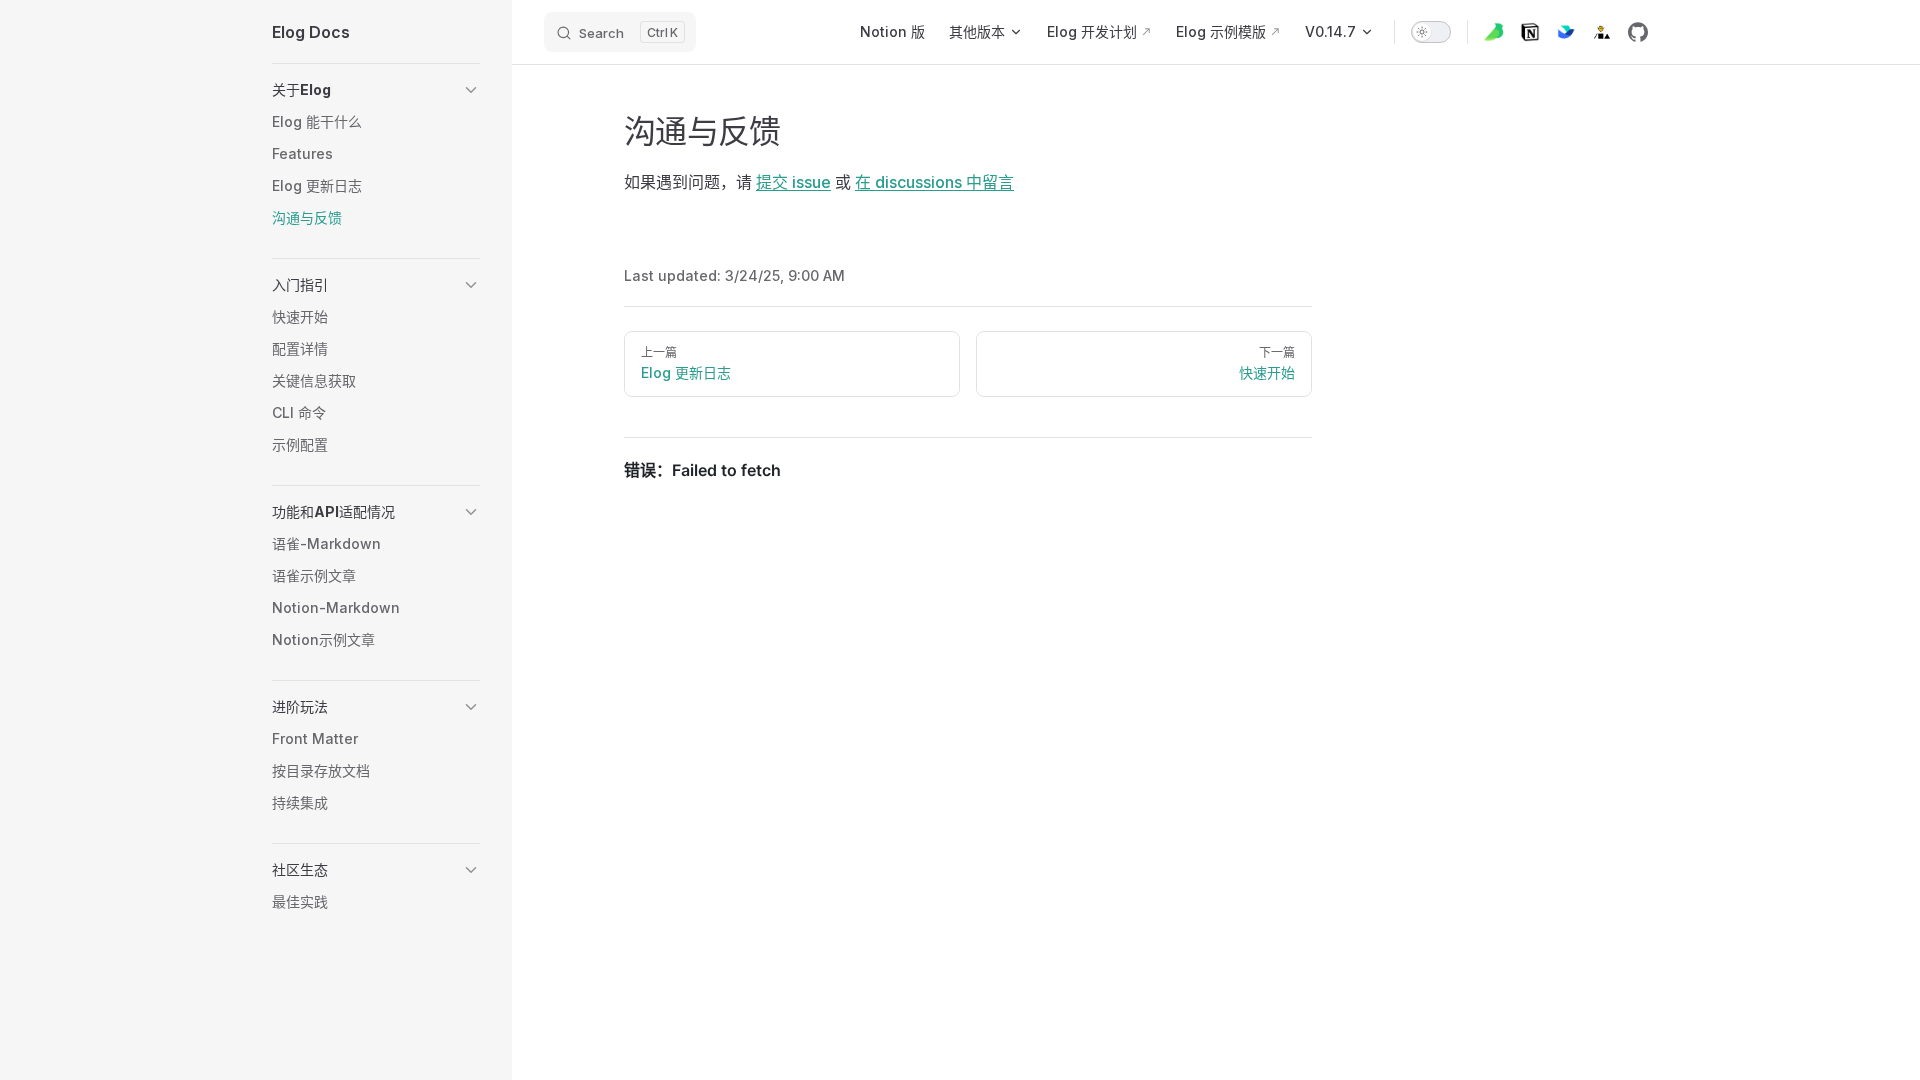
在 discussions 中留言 (934, 182)
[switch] (1431, 32)
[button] (376, 90)
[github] (1638, 32)
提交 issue (793, 182)
